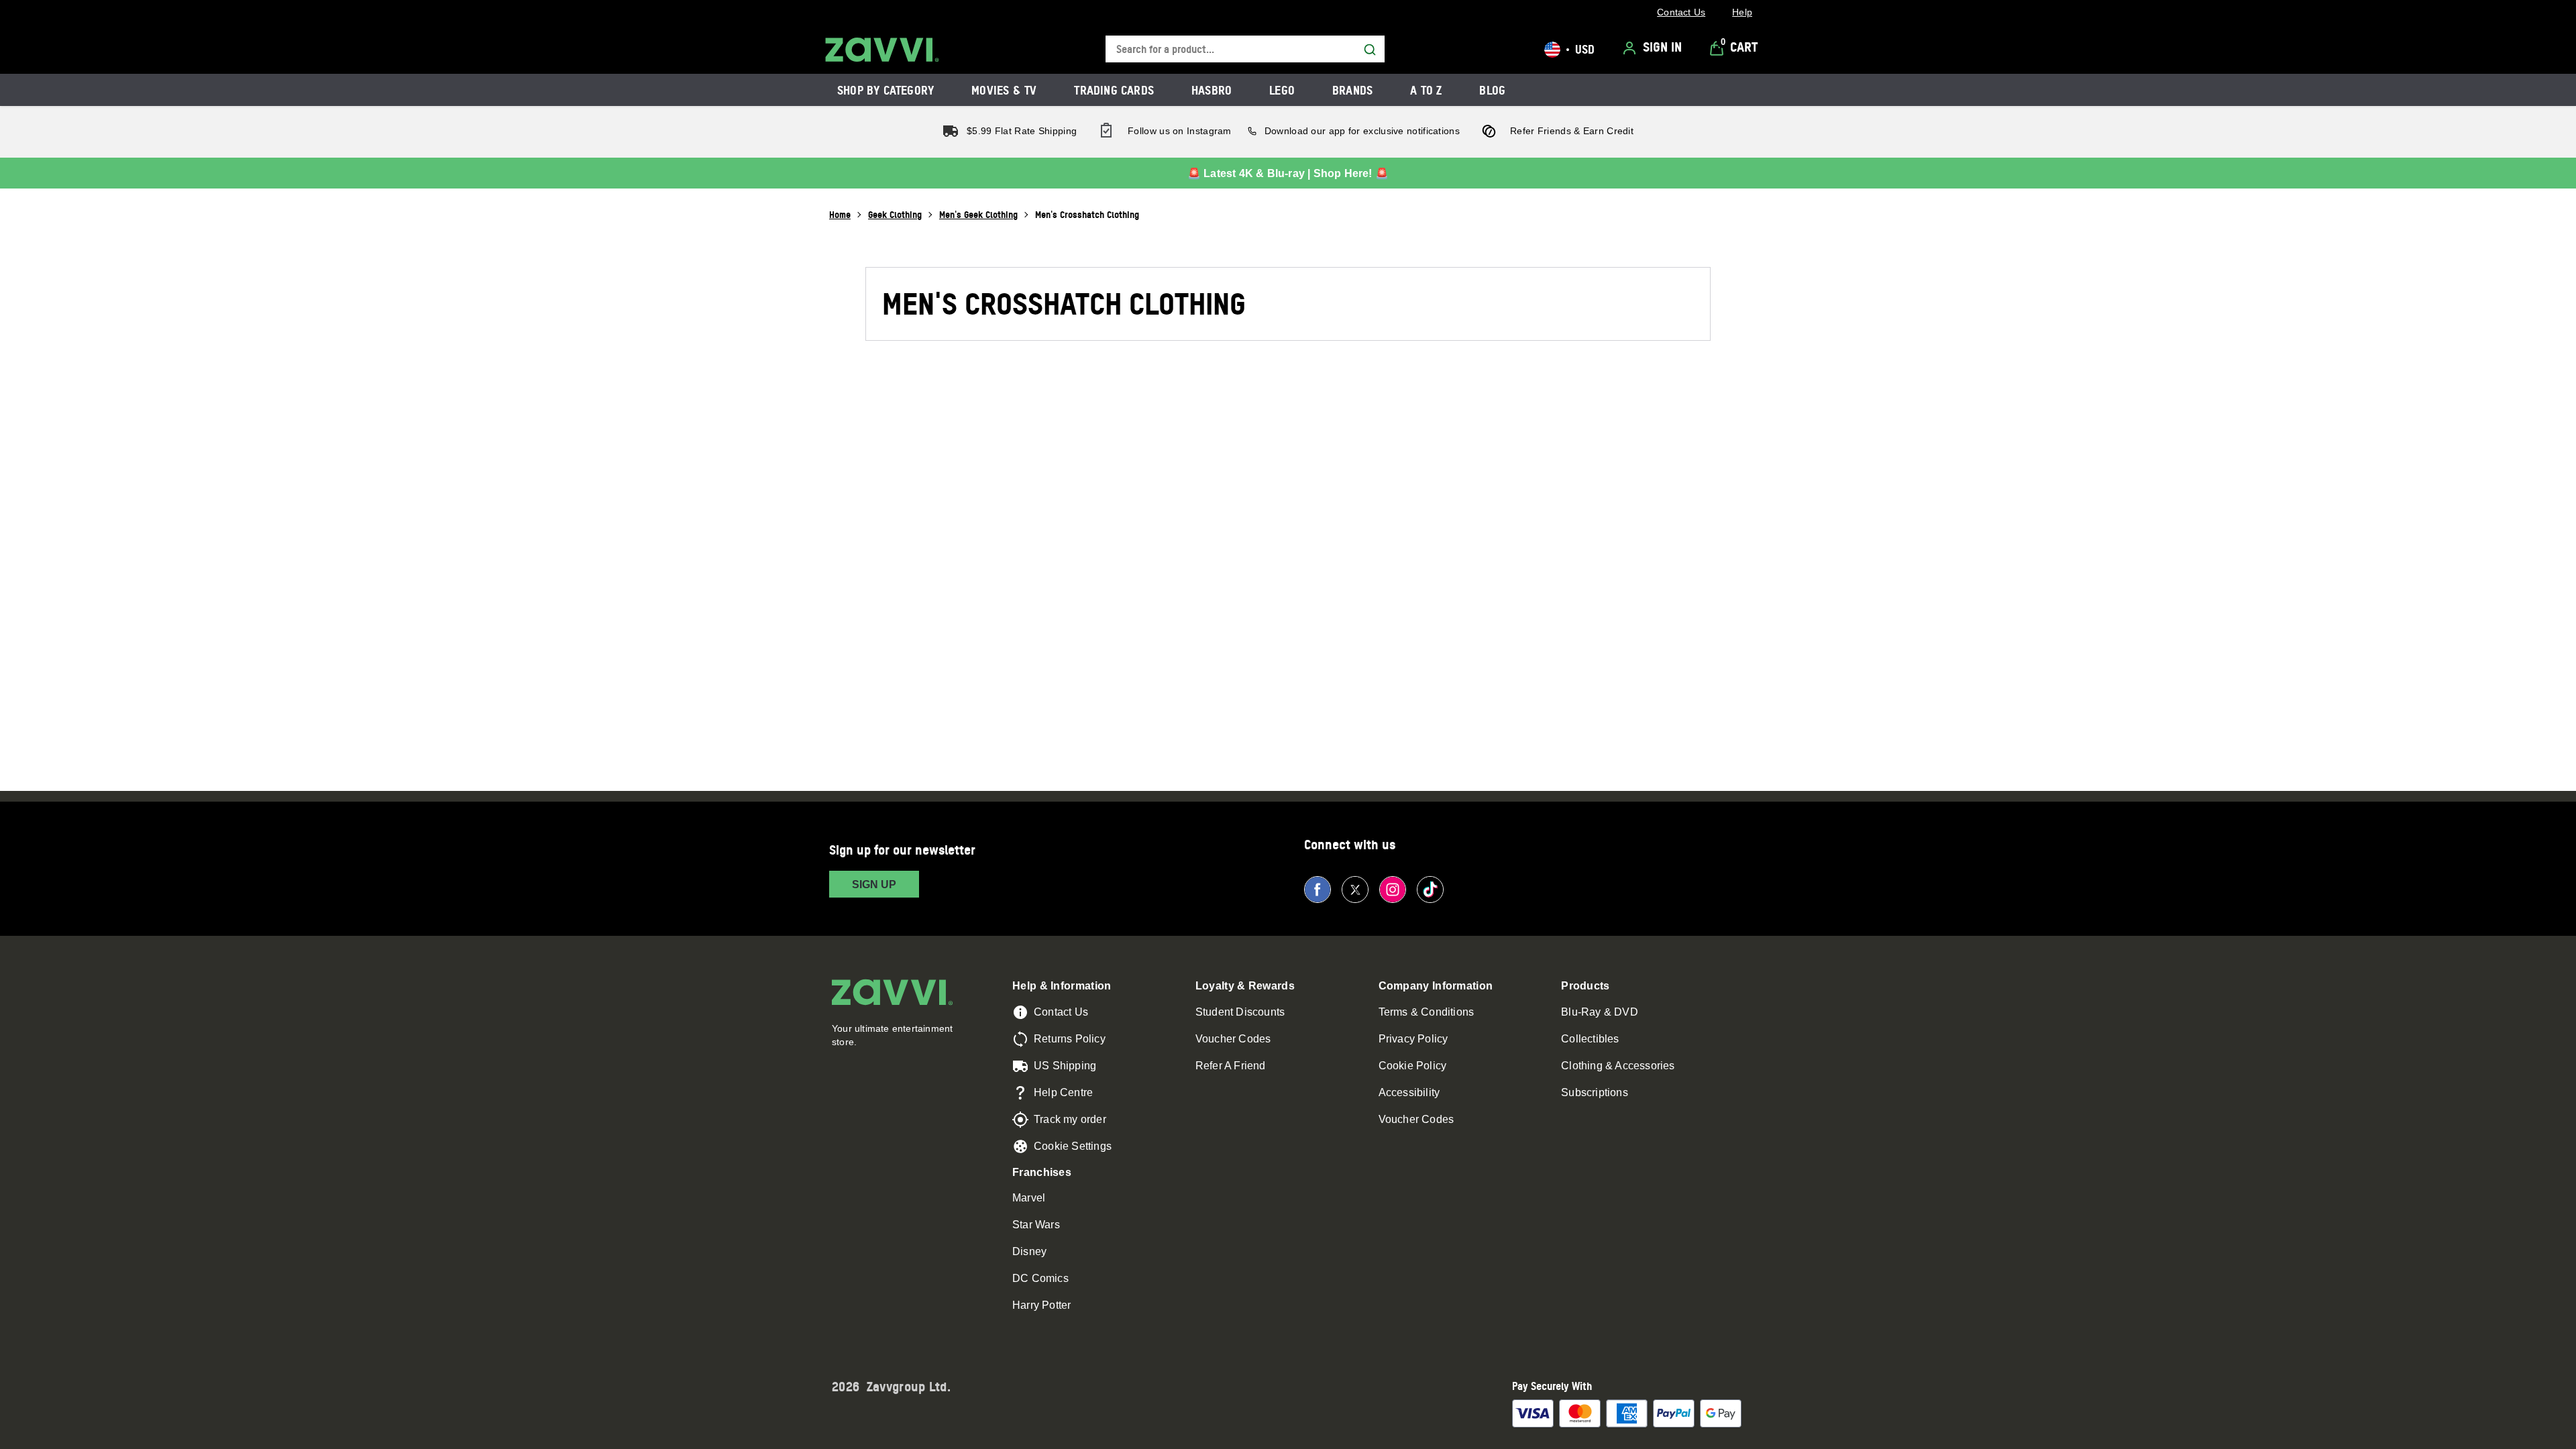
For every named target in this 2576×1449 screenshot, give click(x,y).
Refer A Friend (1231, 1066)
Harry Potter (1041, 1305)
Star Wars (1036, 1225)
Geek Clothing (895, 214)
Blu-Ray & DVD (1600, 1012)
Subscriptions (1595, 1092)
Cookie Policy (1413, 1066)
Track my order (1070, 1119)
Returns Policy (1070, 1039)
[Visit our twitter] (1355, 890)
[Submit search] (1370, 50)
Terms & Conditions (1427, 1012)
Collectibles (1590, 1039)
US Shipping (1065, 1066)
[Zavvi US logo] (882, 50)
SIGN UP (874, 884)
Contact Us (1061, 1012)
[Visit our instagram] (1393, 890)
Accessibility (1409, 1092)
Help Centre (1063, 1092)
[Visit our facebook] (1318, 890)
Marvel (1029, 1198)
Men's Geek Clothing (978, 214)
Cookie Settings (1073, 1146)
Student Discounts (1240, 1012)
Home (840, 214)
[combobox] (1245, 49)
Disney (1029, 1251)
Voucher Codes (1233, 1039)
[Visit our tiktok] (1430, 890)
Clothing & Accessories (1618, 1066)
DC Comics (1040, 1278)
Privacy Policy (1413, 1039)
